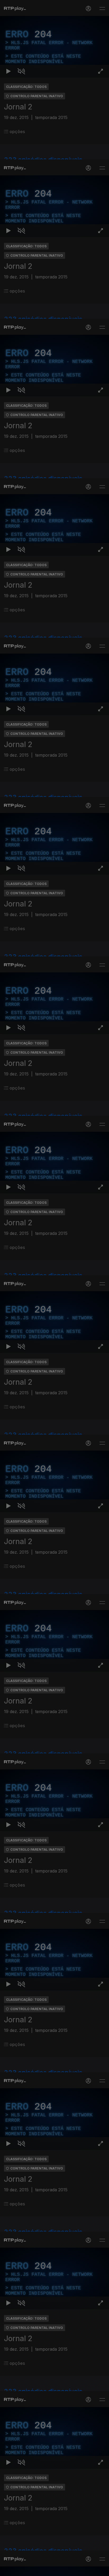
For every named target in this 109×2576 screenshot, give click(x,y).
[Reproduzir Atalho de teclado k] (8, 2570)
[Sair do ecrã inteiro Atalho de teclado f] (101, 2570)
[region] (54, 1288)
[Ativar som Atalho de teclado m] (21, 2570)
